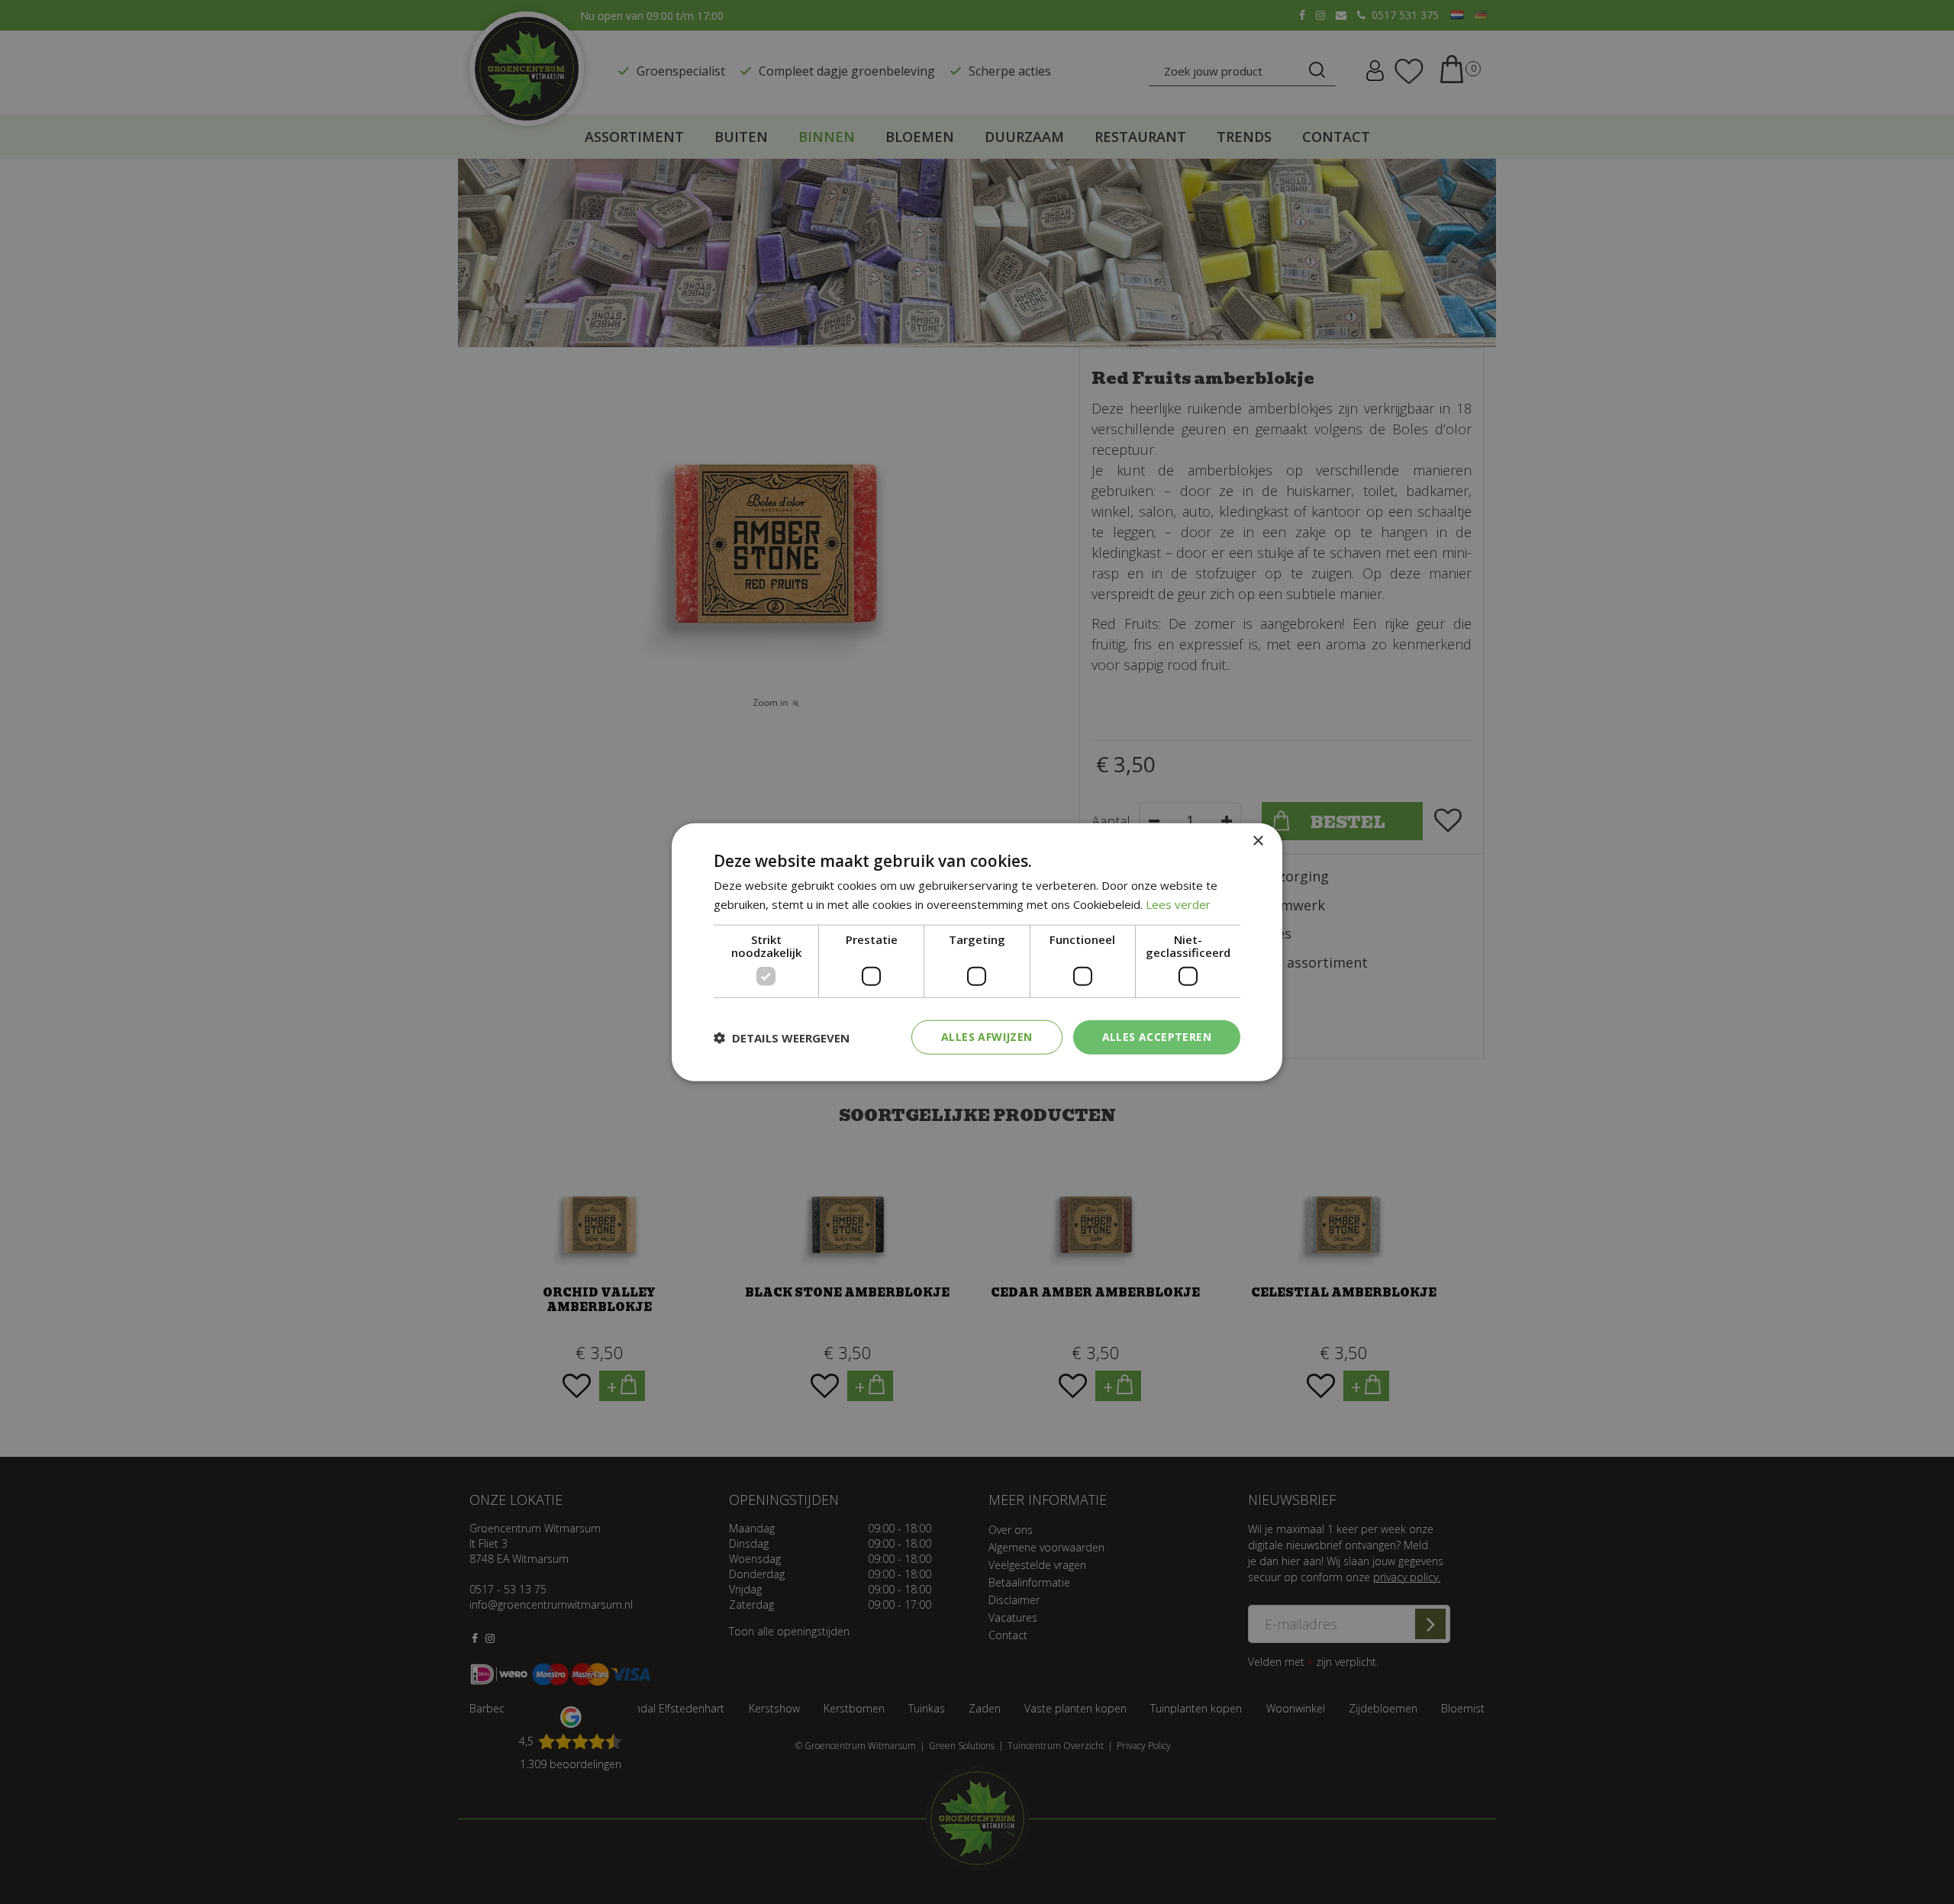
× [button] (1258, 841)
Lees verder (1178, 904)
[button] (782, 1037)
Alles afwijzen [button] (987, 1037)
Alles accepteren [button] (1157, 1037)
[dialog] (977, 952)
